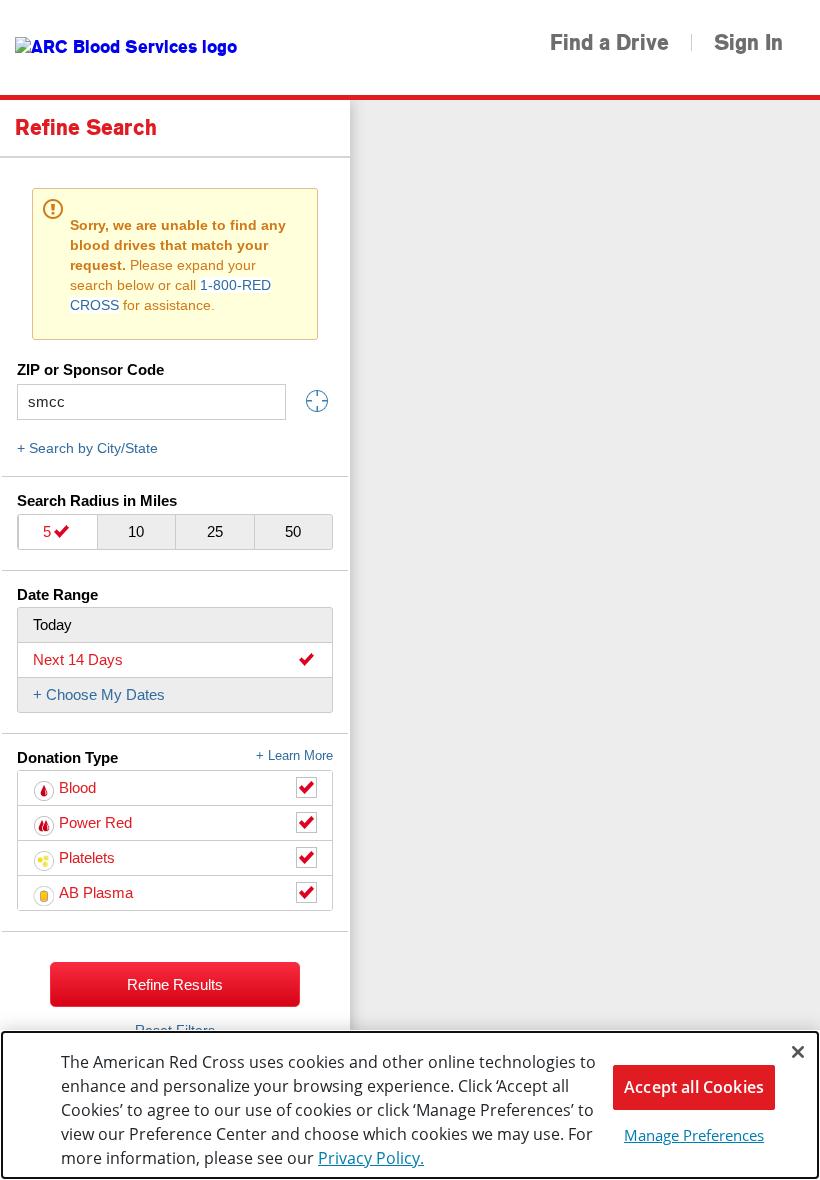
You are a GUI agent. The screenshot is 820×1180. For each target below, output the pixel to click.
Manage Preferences (694, 1135)
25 (215, 531)
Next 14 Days (78, 659)
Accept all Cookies (694, 1087)
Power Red (95, 822)
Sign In (748, 43)
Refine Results (175, 984)
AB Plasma (96, 892)
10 (136, 531)
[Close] (798, 1052)
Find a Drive (609, 43)
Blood (77, 787)
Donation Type (175, 757)
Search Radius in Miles (97, 500)
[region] (410, 1105)
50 (293, 531)
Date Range (57, 594)
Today (52, 624)
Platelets (87, 857)
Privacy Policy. (371, 1158)
